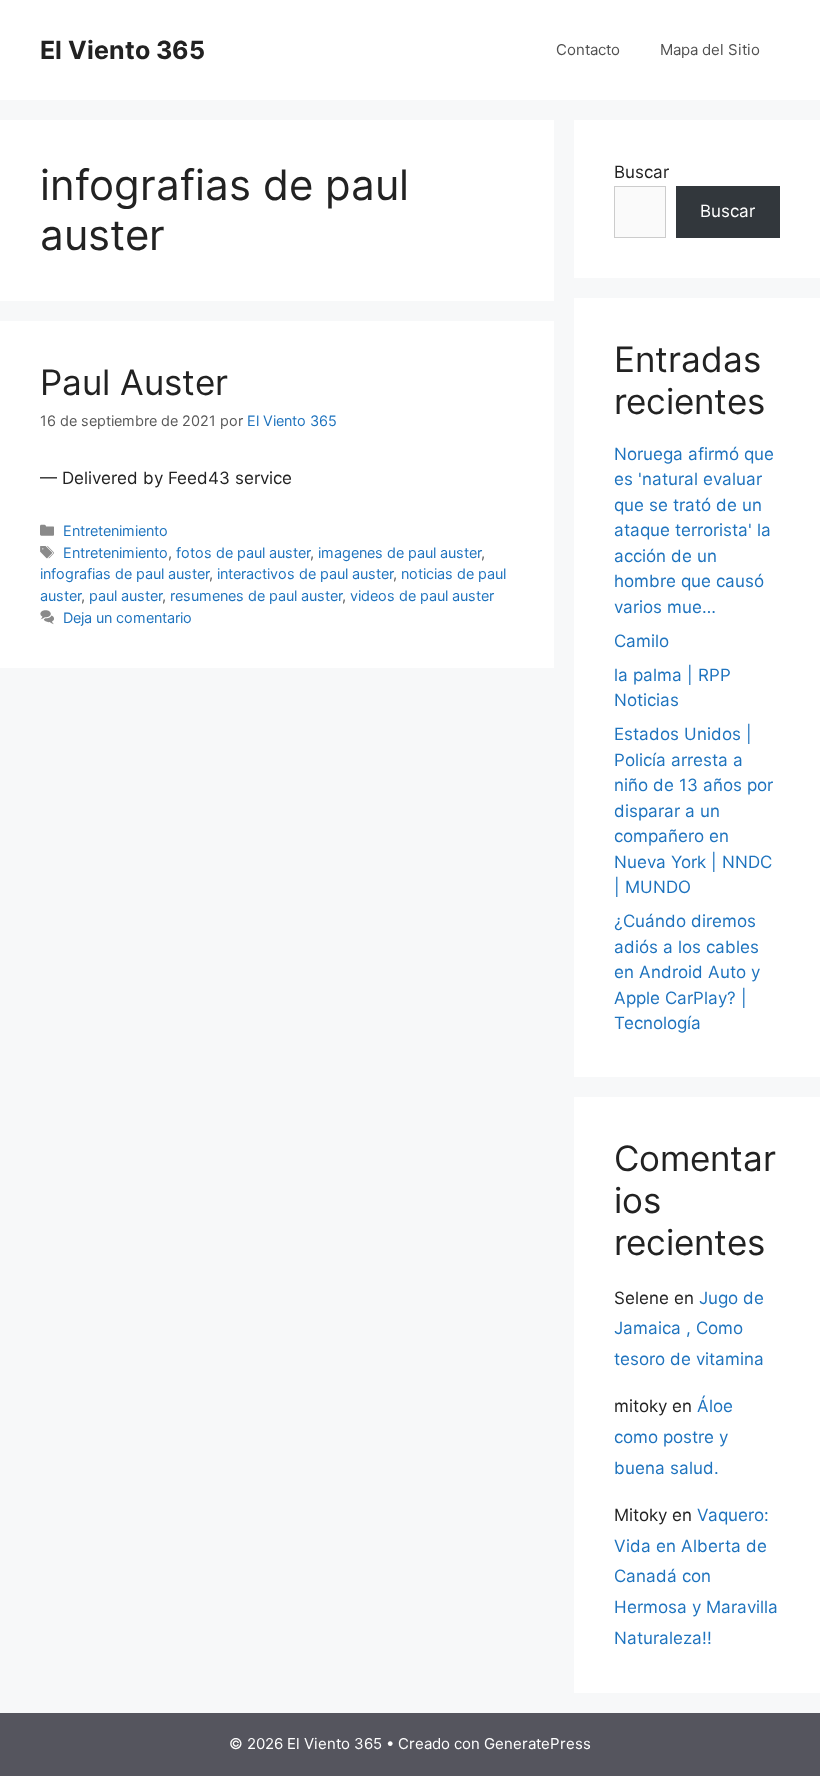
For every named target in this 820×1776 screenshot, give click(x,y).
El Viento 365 (122, 50)
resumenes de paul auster (256, 595)
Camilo (641, 641)
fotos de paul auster (243, 552)
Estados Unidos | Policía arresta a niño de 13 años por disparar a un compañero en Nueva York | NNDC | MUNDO (693, 810)
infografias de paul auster (124, 573)
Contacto (588, 49)
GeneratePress (537, 1743)
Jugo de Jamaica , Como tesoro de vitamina (689, 1328)
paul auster (125, 595)
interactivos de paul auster (305, 573)
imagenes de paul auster (399, 552)
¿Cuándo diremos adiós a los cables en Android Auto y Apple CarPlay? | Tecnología (687, 972)
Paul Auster (134, 382)
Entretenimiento (115, 530)
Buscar (641, 172)
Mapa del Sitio (710, 49)
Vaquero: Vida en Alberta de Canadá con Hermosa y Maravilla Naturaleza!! (696, 1576)
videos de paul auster (422, 595)
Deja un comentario (127, 617)
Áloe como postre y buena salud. (673, 1436)
